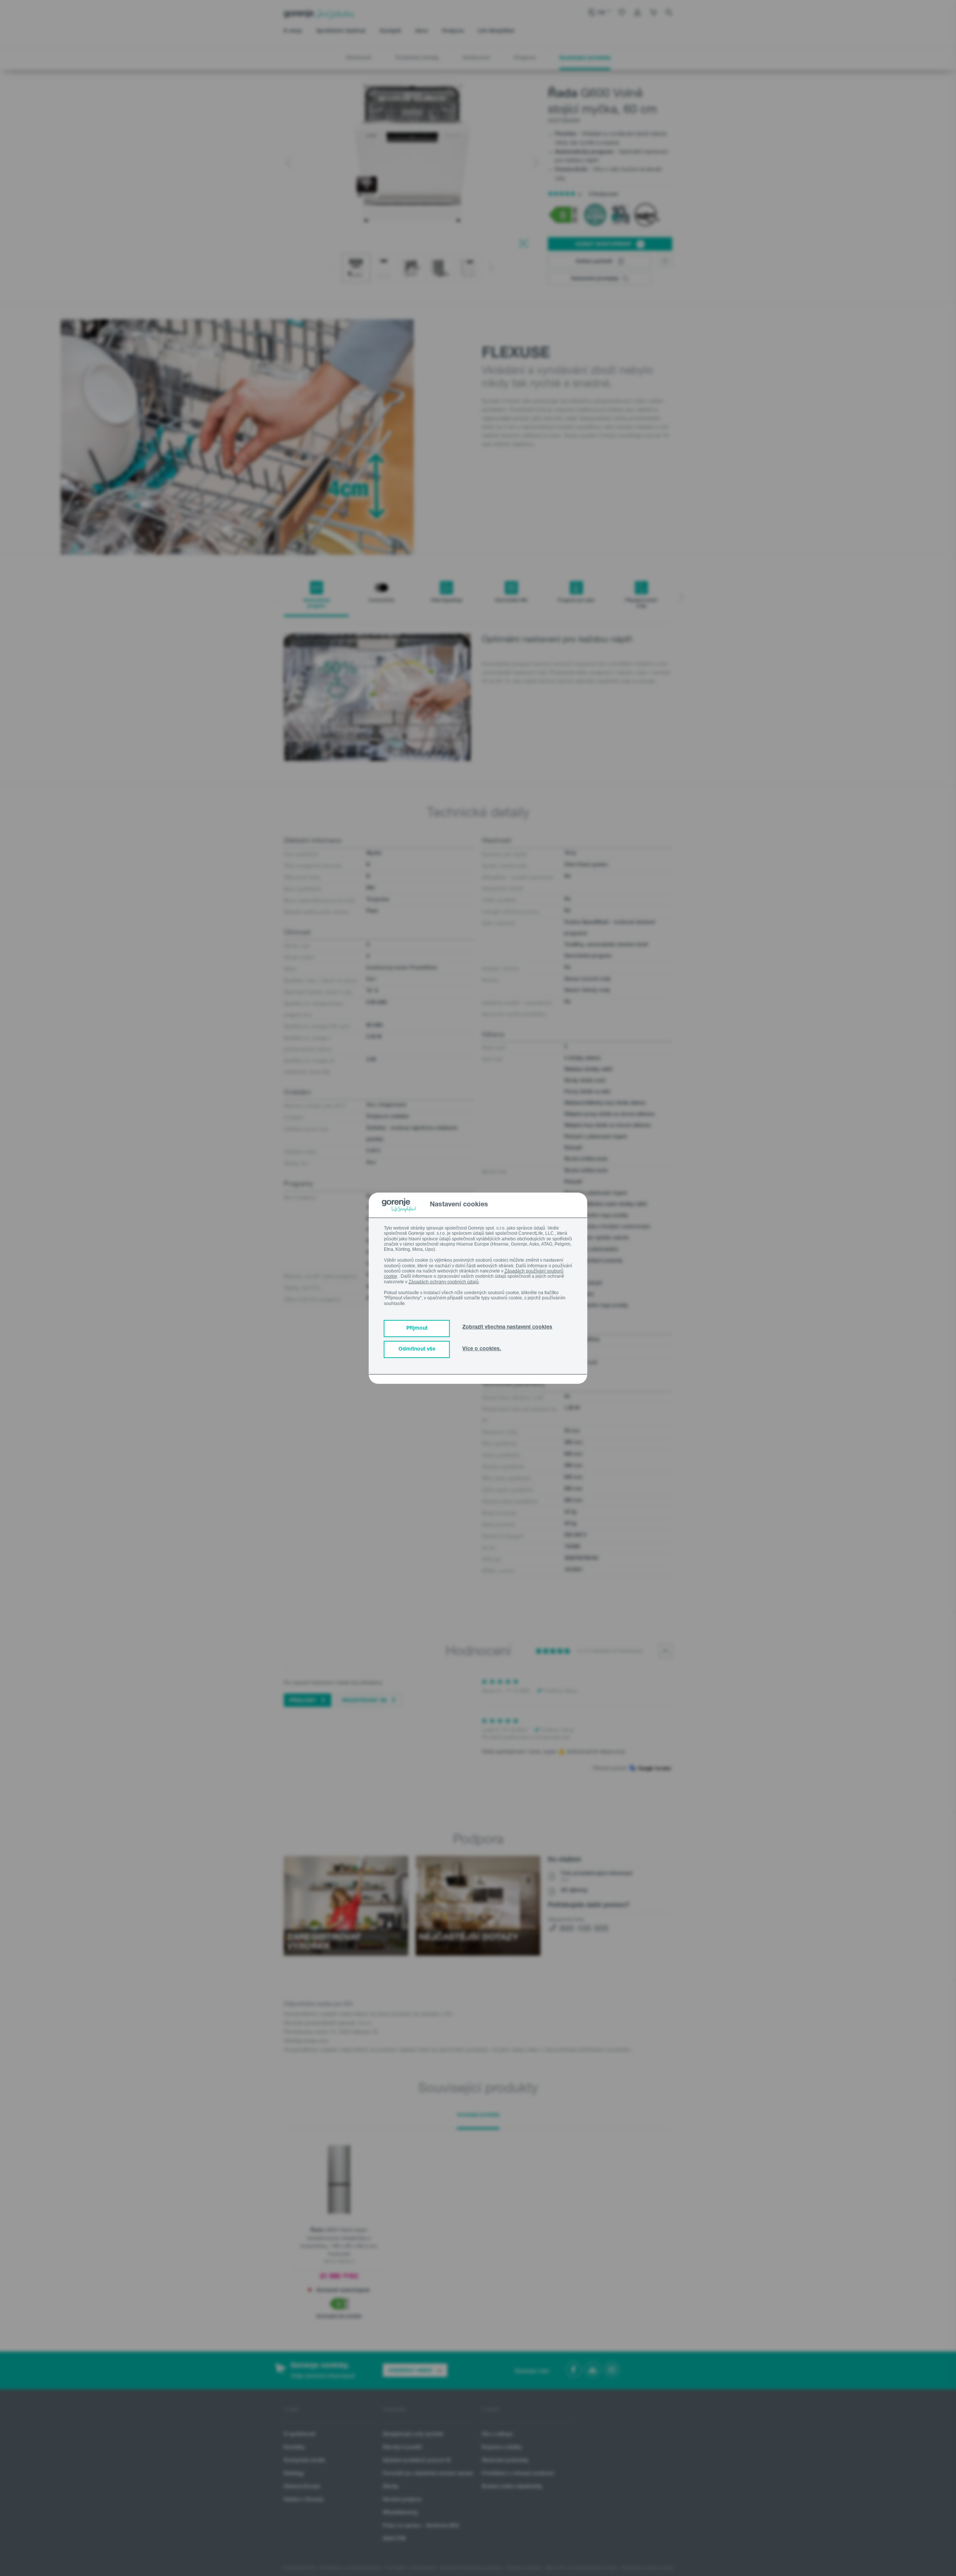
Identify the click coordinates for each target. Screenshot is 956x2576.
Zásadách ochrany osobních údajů (444, 1282)
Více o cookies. (482, 1349)
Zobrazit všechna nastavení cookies (507, 1327)
